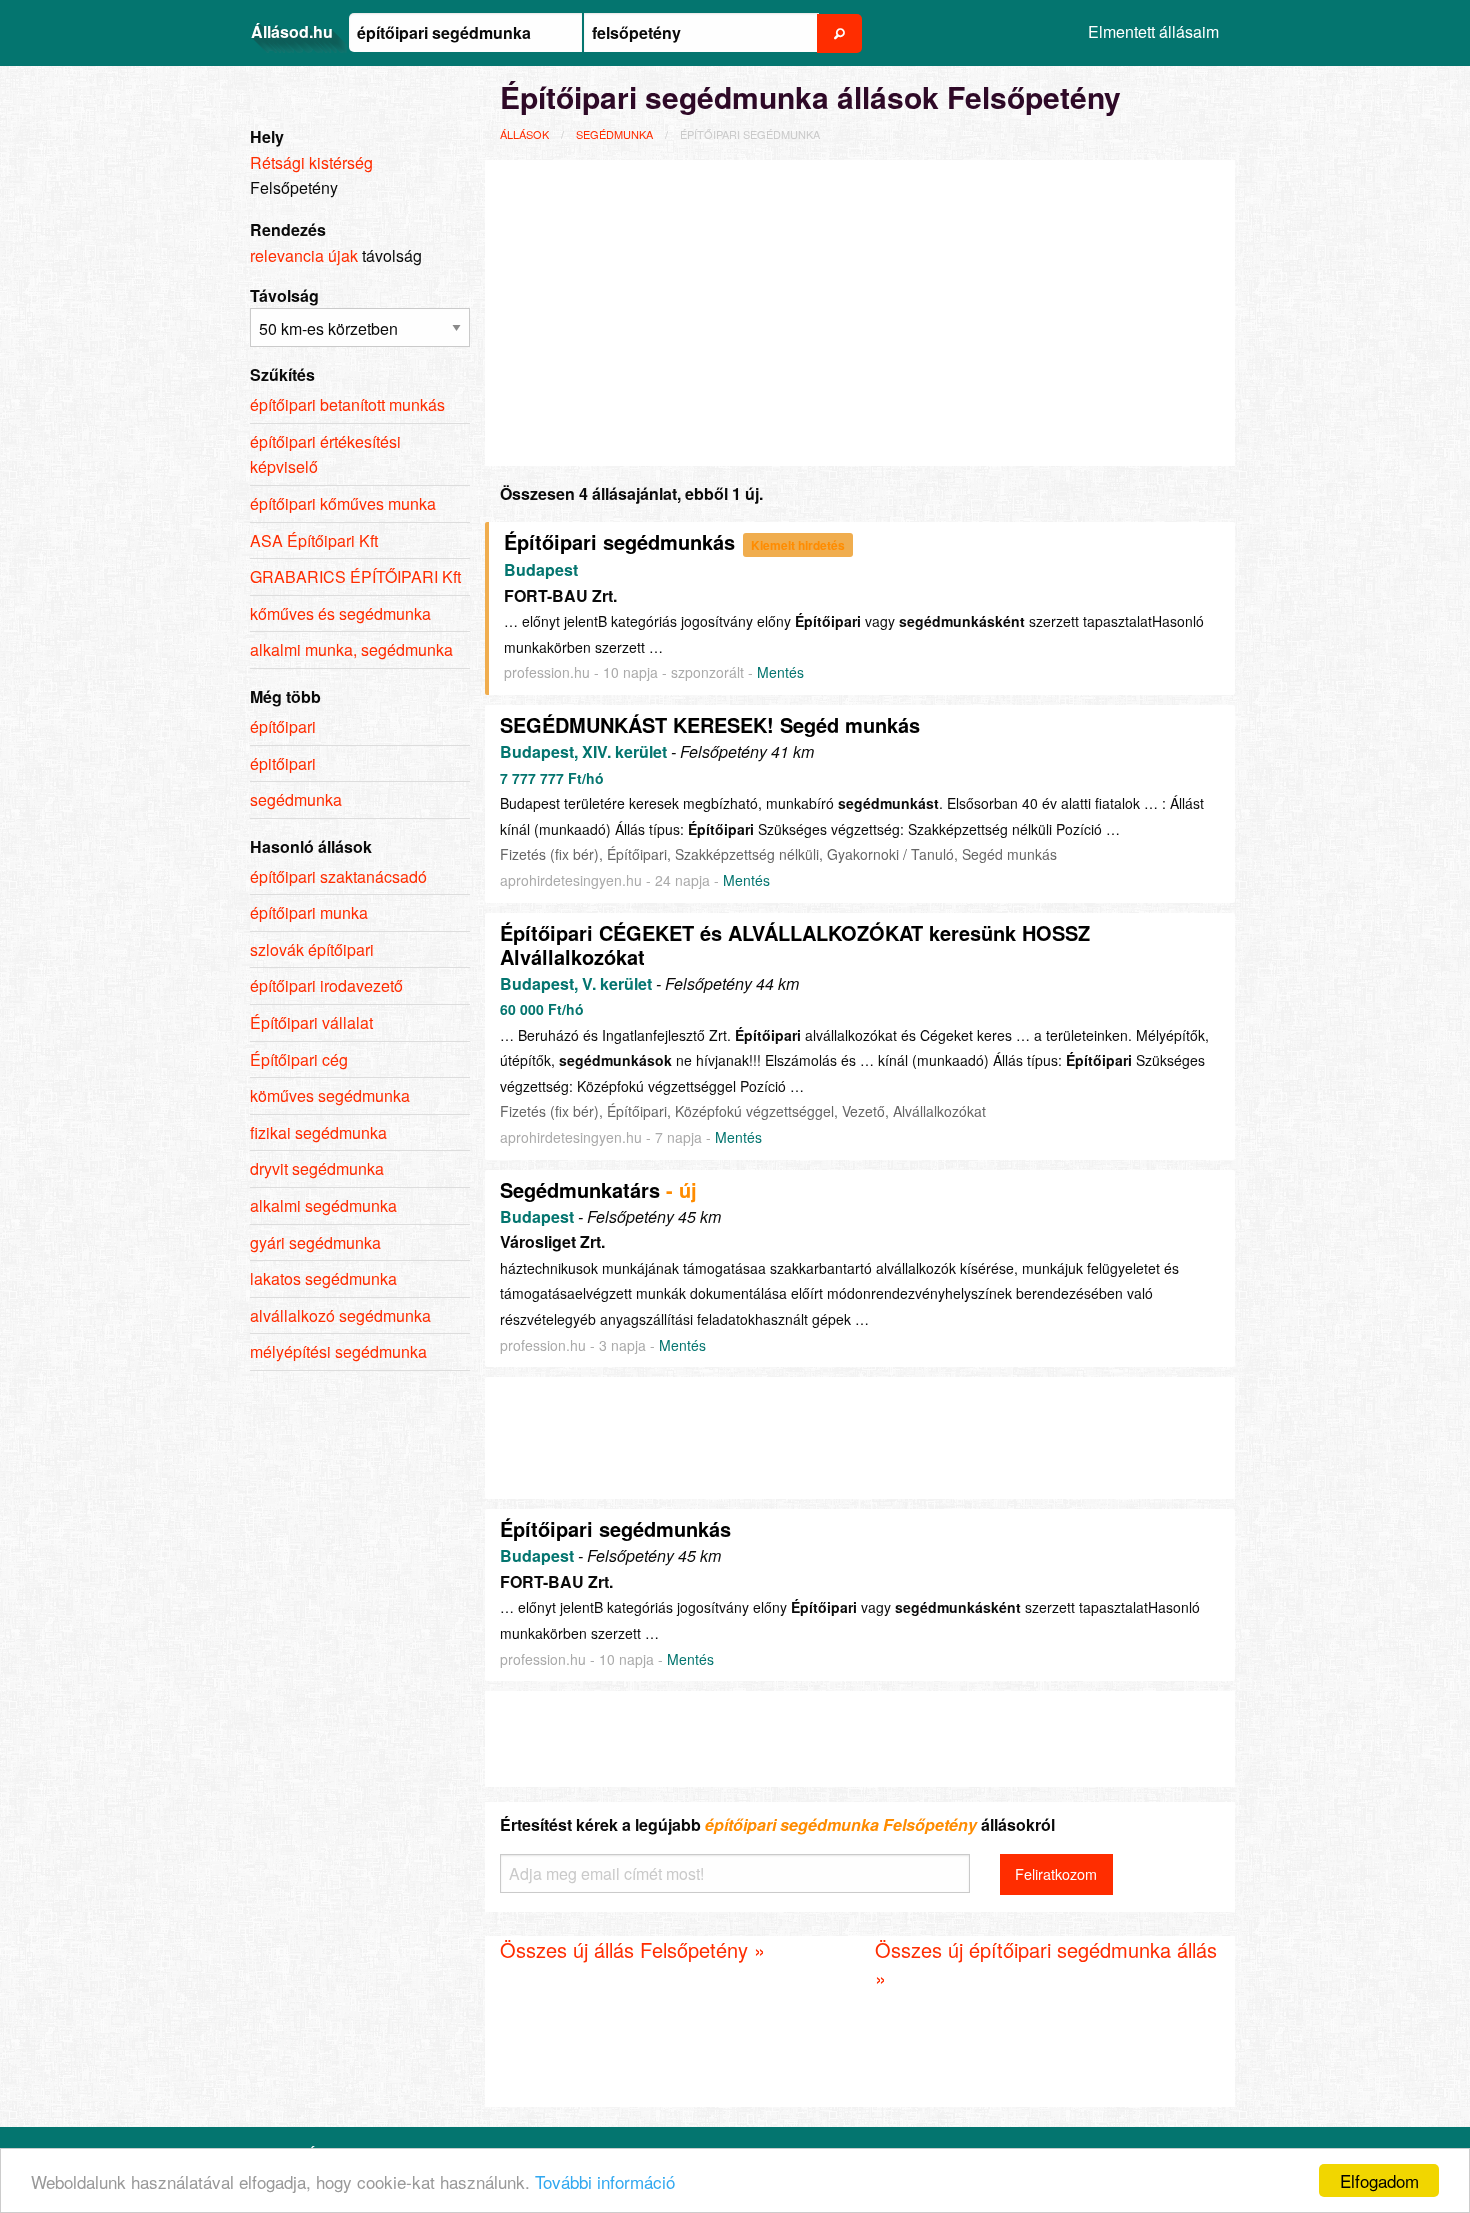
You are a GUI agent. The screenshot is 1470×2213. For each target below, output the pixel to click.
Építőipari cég (299, 1059)
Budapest (541, 569)
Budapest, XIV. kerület (583, 751)
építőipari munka (309, 912)
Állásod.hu (292, 31)
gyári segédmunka (315, 1242)
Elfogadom (1379, 2180)
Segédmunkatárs (580, 1189)
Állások (524, 134)
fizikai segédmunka (318, 1132)
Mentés (780, 672)
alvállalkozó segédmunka (340, 1315)
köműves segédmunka (330, 1095)
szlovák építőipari (312, 949)
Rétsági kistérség (311, 162)
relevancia (287, 255)
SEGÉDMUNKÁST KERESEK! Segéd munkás (710, 724)
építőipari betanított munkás (347, 404)
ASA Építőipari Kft (314, 540)
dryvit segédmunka (317, 1168)
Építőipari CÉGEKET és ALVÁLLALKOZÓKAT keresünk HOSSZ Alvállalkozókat (795, 944)
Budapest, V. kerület (576, 983)
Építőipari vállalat (311, 1022)
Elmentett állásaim (1153, 31)
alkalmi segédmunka (323, 1205)
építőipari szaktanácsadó (338, 876)
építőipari (283, 726)
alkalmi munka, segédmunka (351, 649)
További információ (605, 2181)
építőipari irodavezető (326, 985)
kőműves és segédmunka (340, 613)
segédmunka (614, 134)
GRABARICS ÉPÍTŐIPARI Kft (355, 576)
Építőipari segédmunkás (619, 541)
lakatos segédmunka (323, 1278)
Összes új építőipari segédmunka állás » (1046, 1963)
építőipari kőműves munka (343, 503)
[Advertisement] (860, 310)
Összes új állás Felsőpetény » (632, 1949)
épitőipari (283, 763)
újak (343, 255)
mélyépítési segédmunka (338, 1351)
